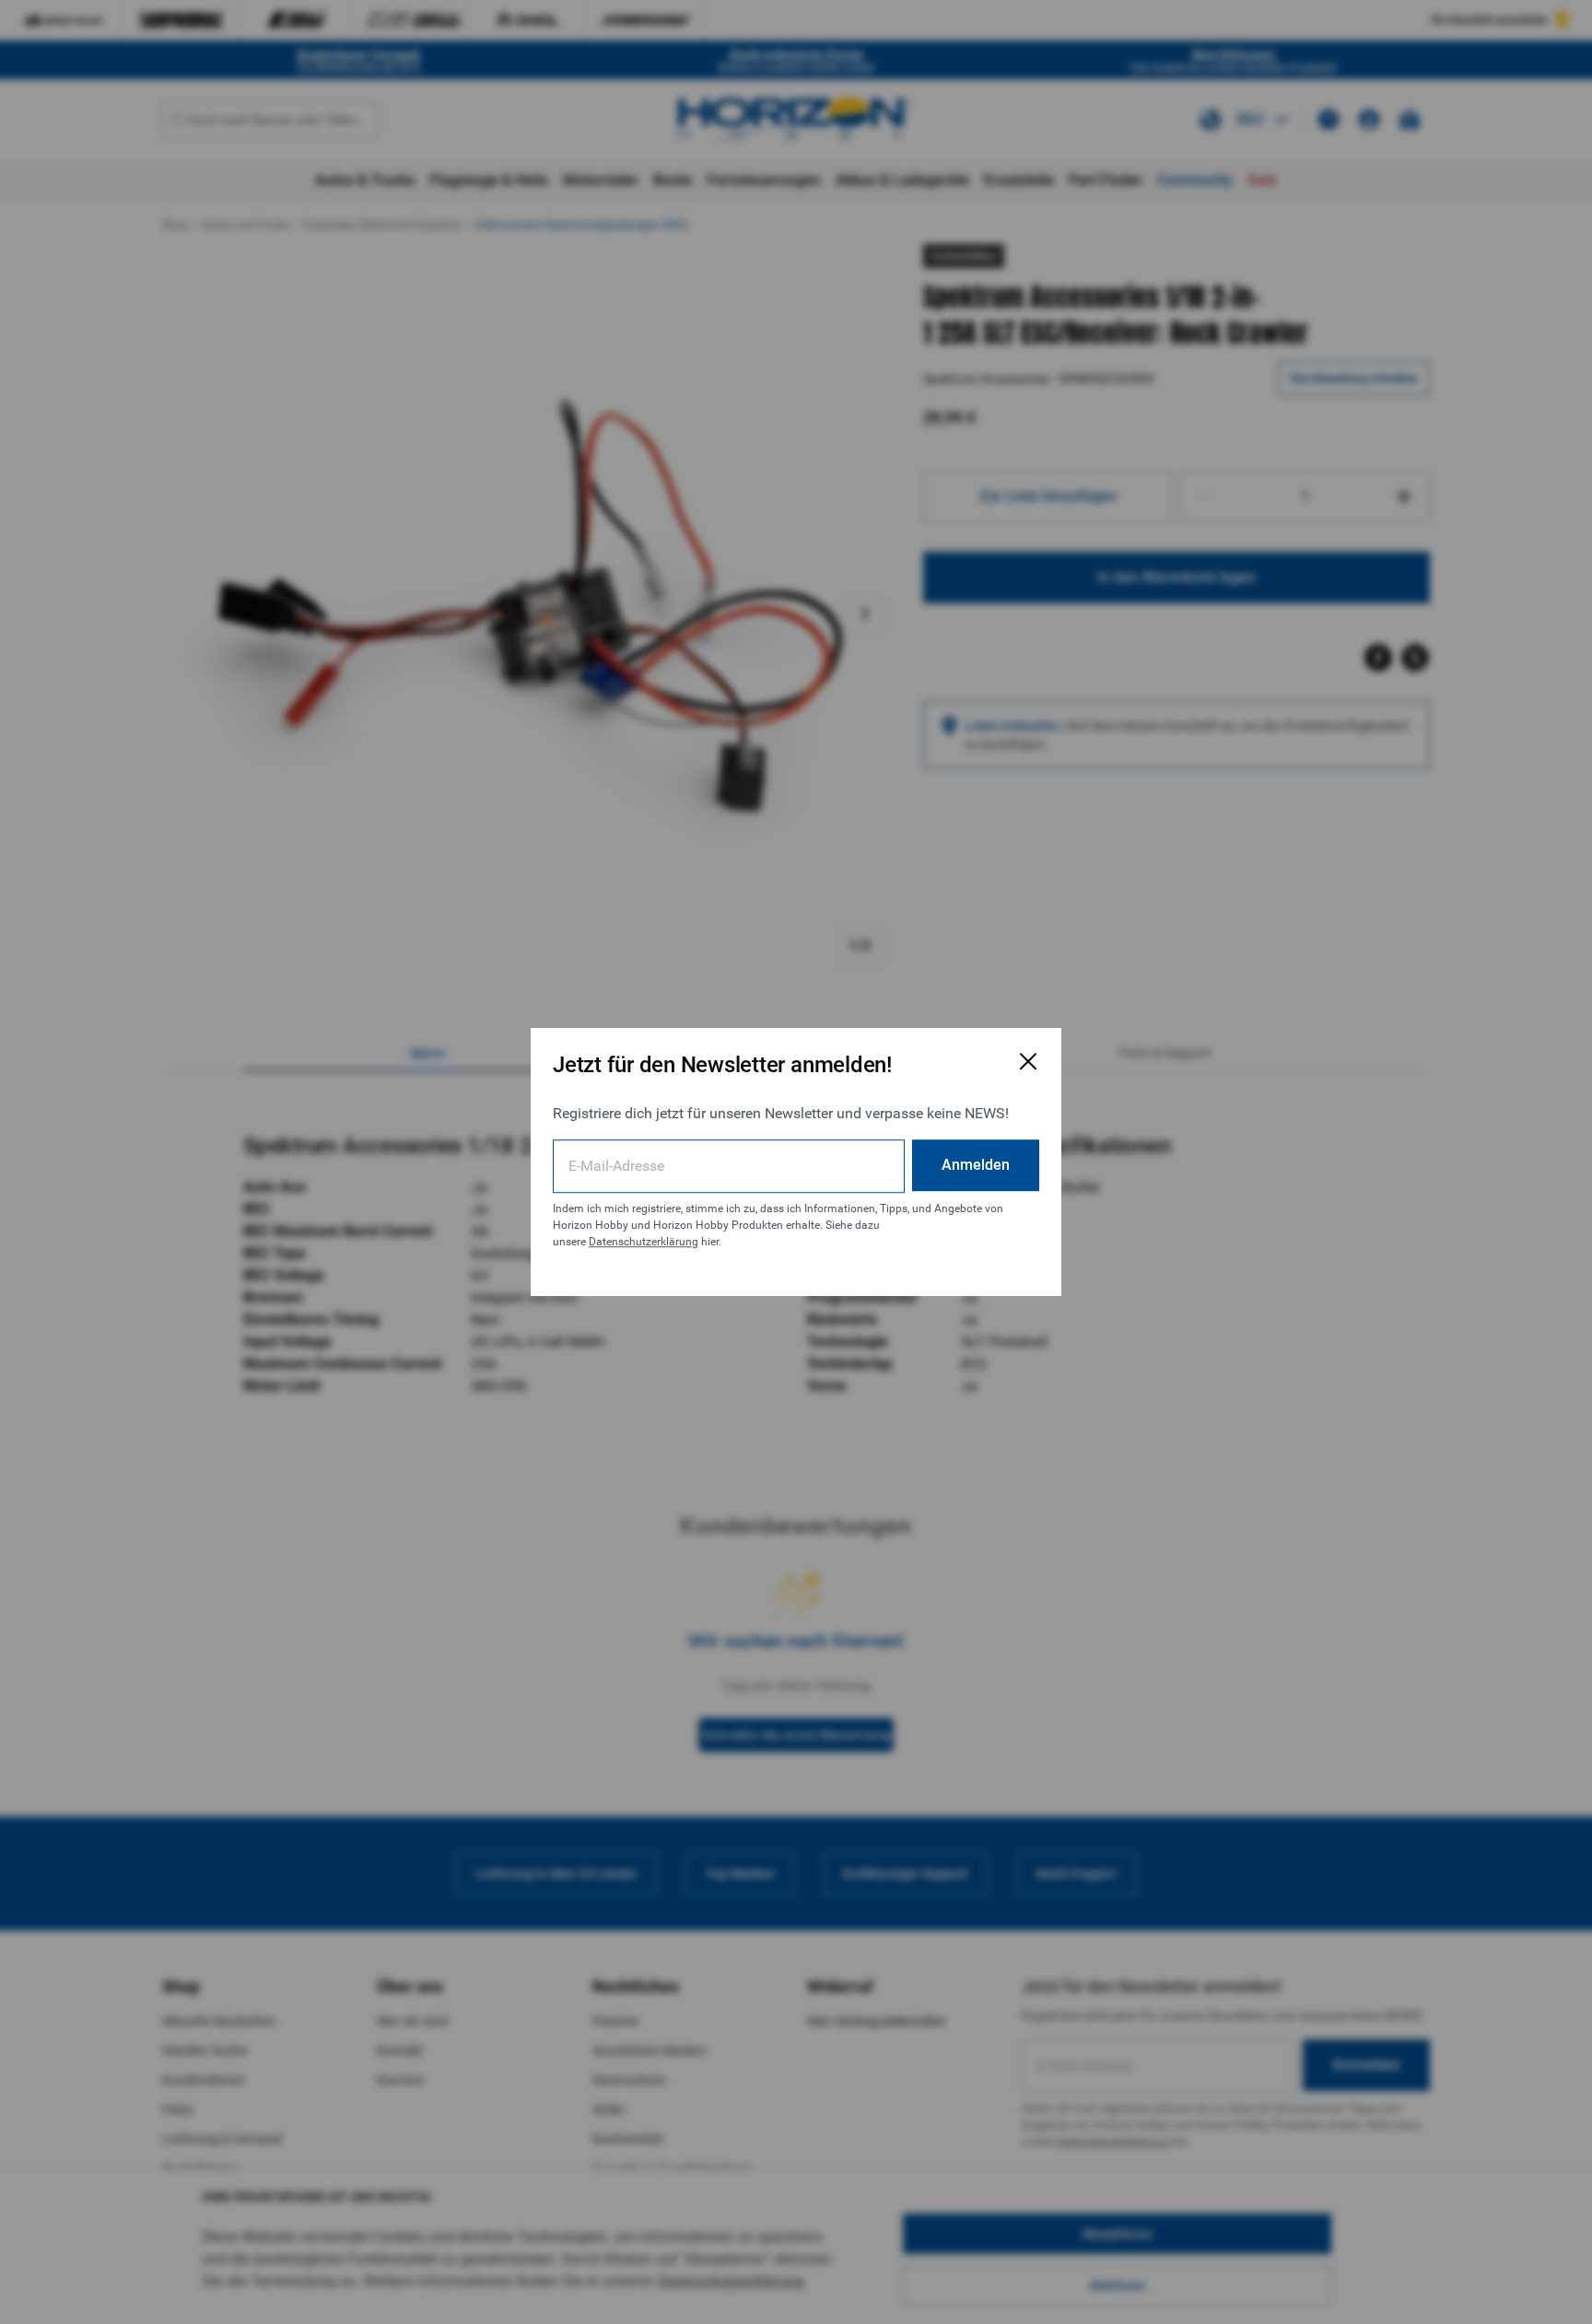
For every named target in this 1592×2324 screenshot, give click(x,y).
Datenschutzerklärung (644, 1242)
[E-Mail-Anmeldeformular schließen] (1028, 1061)
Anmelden (976, 1165)
